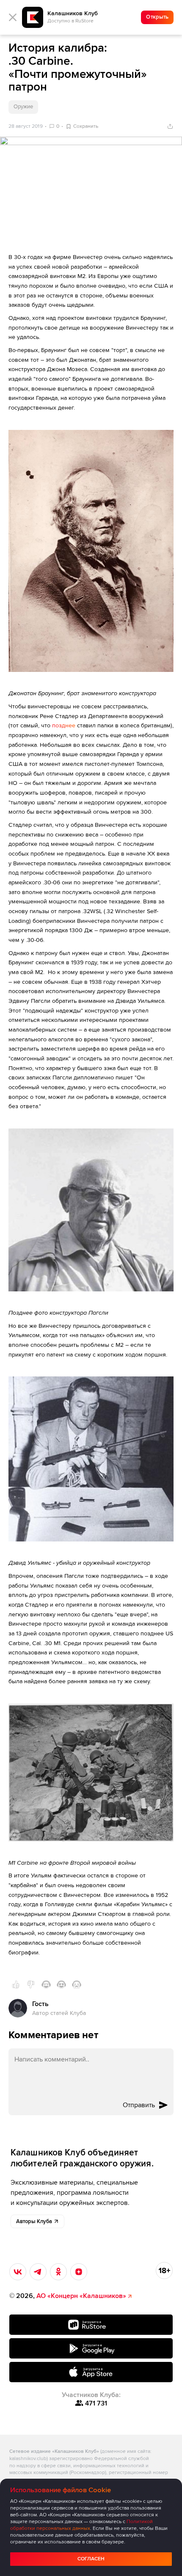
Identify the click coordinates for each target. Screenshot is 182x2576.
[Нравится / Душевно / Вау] (61, 1984)
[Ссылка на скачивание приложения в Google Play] (91, 2348)
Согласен (91, 2559)
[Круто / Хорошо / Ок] (16, 1984)
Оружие (23, 107)
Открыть (157, 17)
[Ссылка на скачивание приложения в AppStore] (91, 2372)
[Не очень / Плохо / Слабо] (31, 1984)
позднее (64, 726)
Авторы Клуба (34, 2221)
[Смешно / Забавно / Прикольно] (46, 1984)
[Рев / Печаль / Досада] (77, 1984)
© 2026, (68, 2296)
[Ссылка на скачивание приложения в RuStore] (91, 2325)
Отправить (139, 2105)
